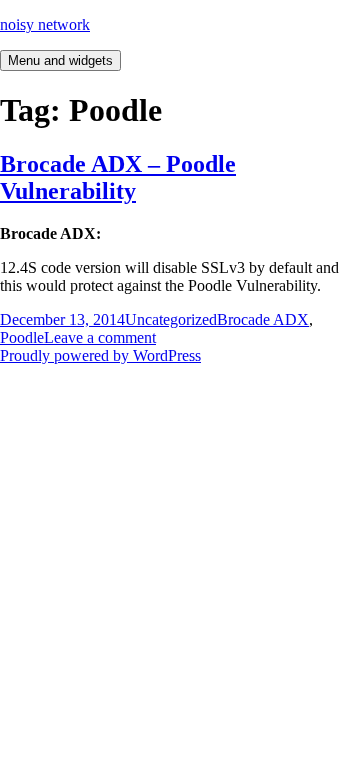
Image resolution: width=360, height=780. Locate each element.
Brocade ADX (263, 319)
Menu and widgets (60, 60)
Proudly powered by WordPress (100, 355)
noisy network (45, 24)
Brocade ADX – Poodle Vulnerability (118, 177)
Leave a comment (100, 337)
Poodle (22, 337)
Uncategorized (171, 319)
